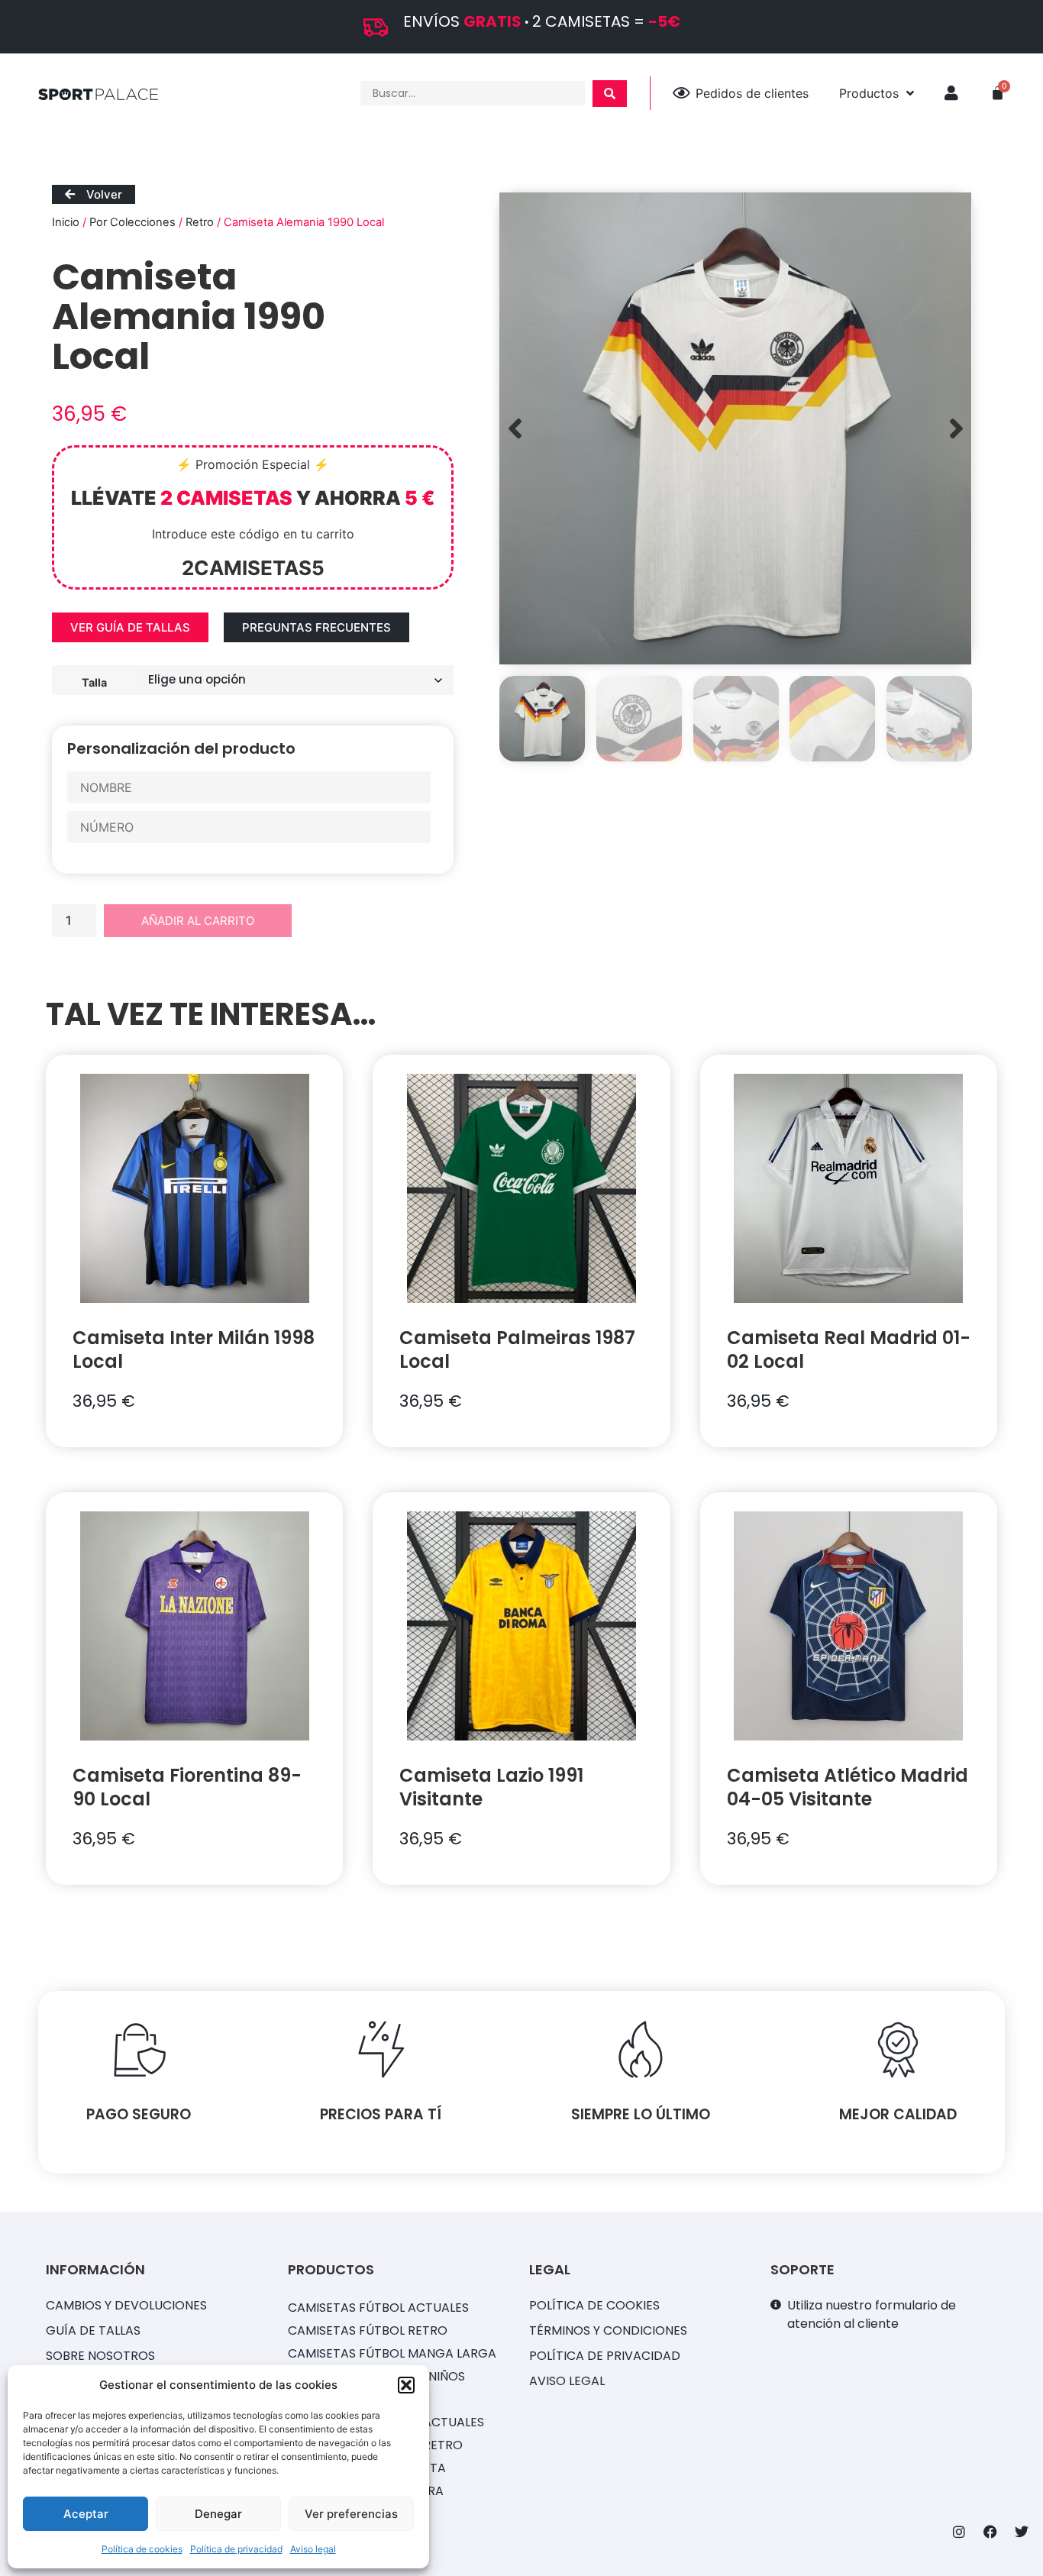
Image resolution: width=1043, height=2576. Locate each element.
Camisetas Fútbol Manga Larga (392, 2353)
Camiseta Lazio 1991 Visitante (491, 1787)
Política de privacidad (236, 2549)
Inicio (66, 222)
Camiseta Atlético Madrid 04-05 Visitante (848, 1787)
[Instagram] (959, 2532)
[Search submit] (610, 94)
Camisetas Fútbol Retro (368, 2330)
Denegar (218, 2514)
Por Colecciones (132, 222)
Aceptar (86, 2514)
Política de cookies (142, 2549)
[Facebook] (990, 2532)
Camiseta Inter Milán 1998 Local (194, 1349)
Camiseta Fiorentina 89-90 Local (187, 1787)
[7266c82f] (735, 428)
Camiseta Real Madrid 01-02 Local (849, 1349)
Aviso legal (313, 2549)
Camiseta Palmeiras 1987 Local (517, 1349)
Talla (94, 682)
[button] (406, 2385)
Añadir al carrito (198, 921)
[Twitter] (1022, 2532)
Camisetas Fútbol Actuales (378, 2308)
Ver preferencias (351, 2514)
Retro (200, 222)
